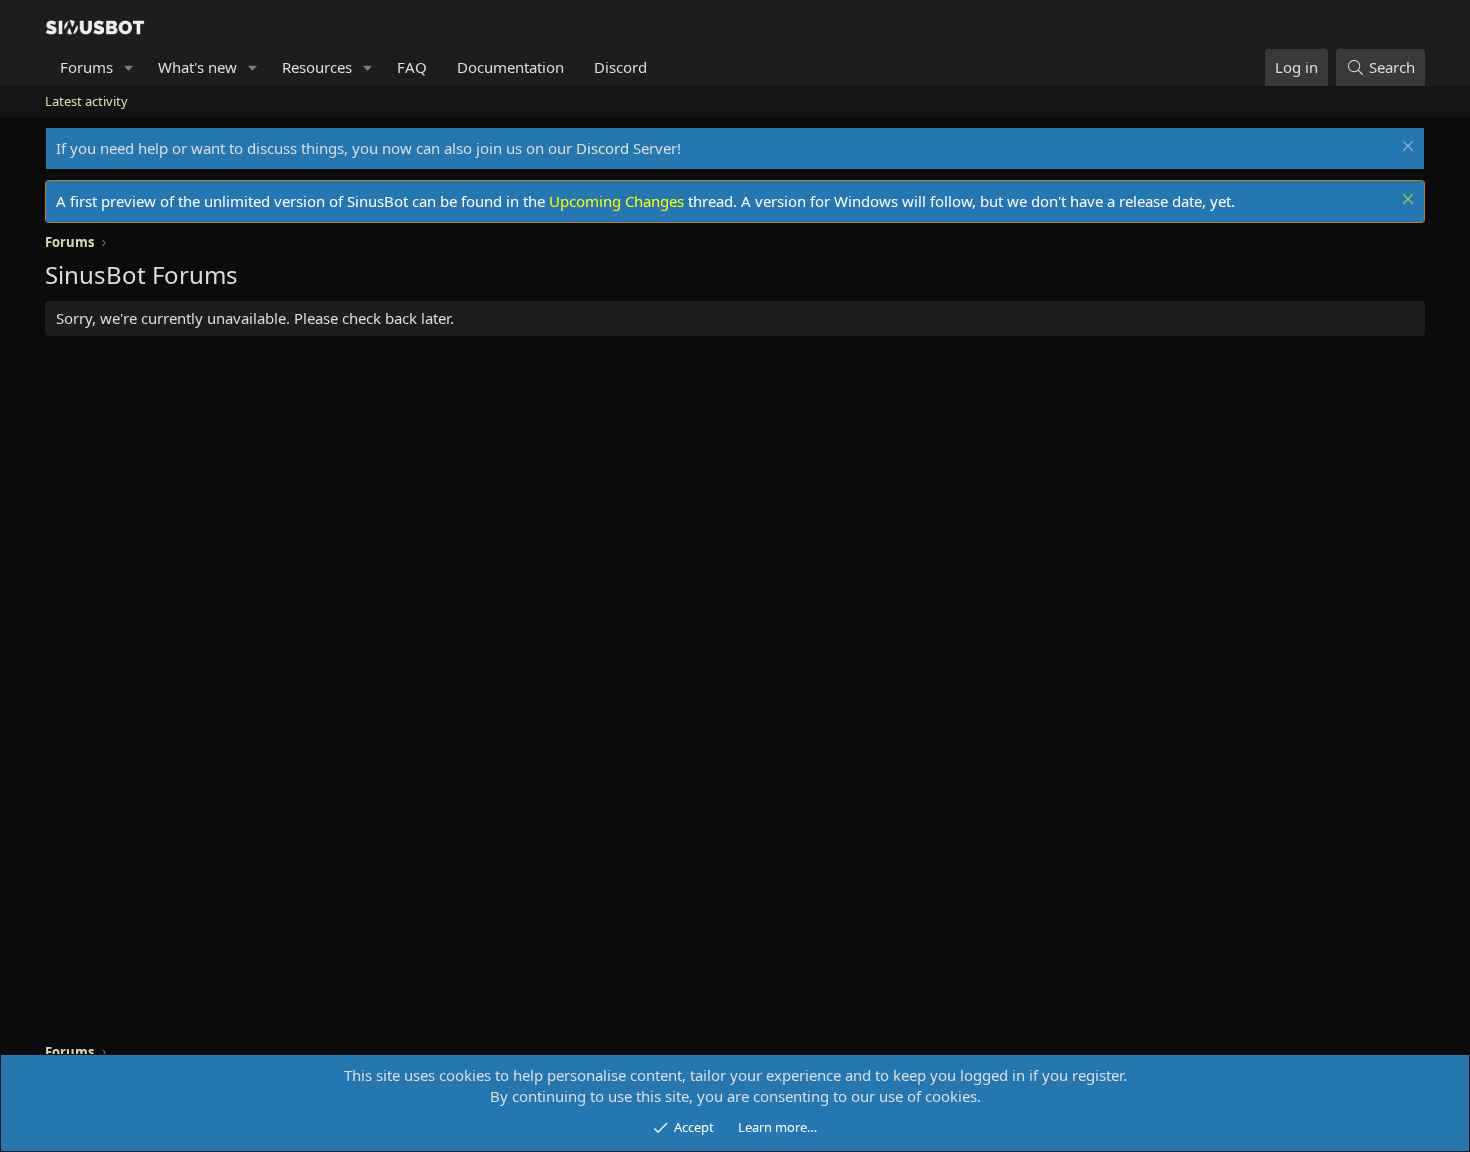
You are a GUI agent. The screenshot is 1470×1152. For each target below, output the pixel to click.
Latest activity (86, 101)
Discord (620, 67)
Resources (317, 67)
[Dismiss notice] (1405, 148)
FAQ (412, 67)
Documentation (510, 67)
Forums (86, 67)
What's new (197, 67)
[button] (129, 67)
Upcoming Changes (616, 201)
